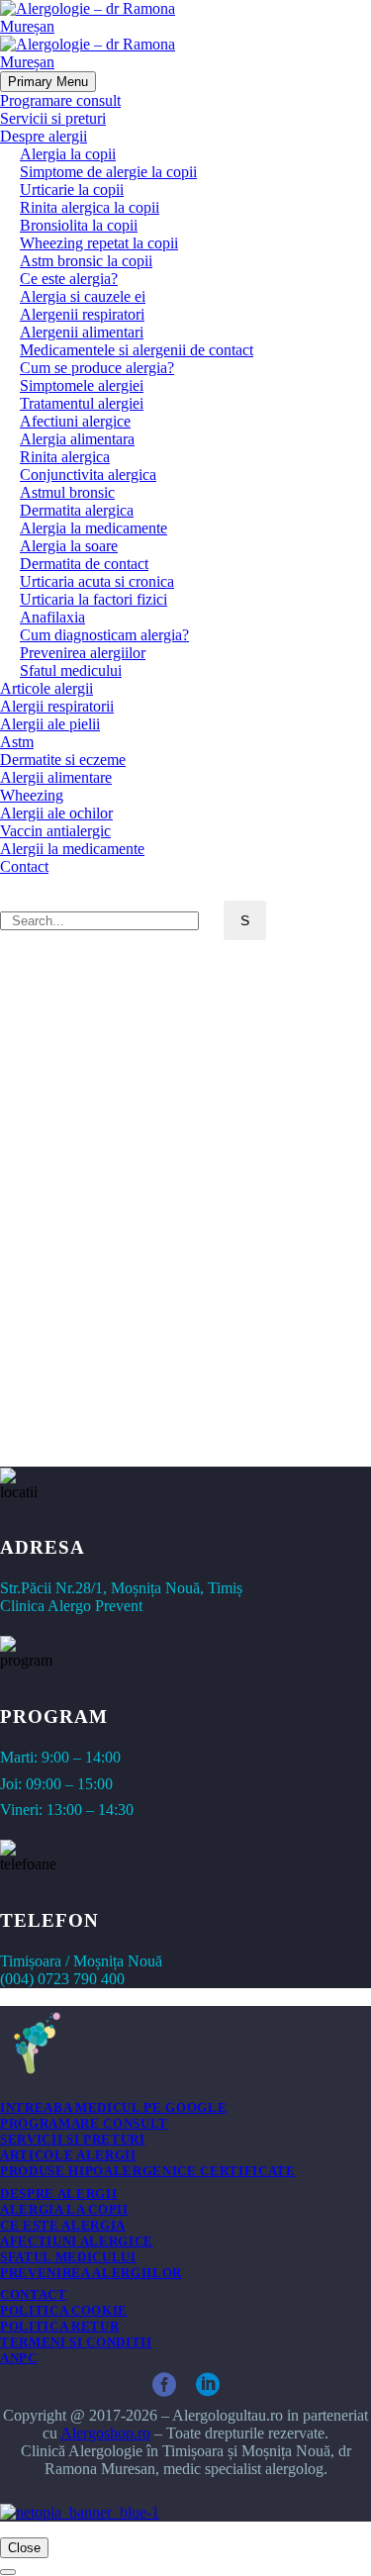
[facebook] (164, 2385)
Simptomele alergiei (82, 385)
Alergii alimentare (56, 777)
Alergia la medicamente (93, 528)
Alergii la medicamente (72, 849)
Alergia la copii (68, 154)
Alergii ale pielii (50, 724)
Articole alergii (46, 688)
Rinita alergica (65, 457)
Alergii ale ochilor (56, 813)
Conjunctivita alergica (88, 475)
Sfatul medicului (71, 670)
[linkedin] (208, 2385)
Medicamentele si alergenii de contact (137, 350)
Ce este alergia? (69, 279)
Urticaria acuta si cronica (97, 581)
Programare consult (60, 100)
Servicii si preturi (53, 118)
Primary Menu (48, 82)
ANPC (19, 2358)
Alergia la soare (69, 546)
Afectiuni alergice (75, 421)
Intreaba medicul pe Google (113, 2107)
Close (24, 2548)
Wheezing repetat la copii (99, 243)
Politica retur (59, 2326)
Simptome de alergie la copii (108, 172)
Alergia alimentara (77, 439)
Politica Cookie (64, 2310)
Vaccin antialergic (55, 831)
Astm (17, 742)
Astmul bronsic (67, 492)
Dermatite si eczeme (63, 760)
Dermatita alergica (77, 510)
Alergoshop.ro (105, 2433)
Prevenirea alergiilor (83, 653)
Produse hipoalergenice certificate (148, 2171)
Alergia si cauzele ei (83, 296)
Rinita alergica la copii (90, 207)
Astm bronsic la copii (86, 261)
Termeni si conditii (76, 2342)
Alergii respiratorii (57, 706)
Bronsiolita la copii (79, 225)
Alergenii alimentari (82, 332)
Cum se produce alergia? (97, 368)
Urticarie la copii (72, 190)
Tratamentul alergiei (82, 403)
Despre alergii (44, 136)
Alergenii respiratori (82, 314)
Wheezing (32, 795)
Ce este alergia (63, 2225)
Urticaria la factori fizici (93, 599)
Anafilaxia (52, 617)
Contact (24, 866)
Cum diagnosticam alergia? (104, 635)
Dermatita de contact (84, 564)
